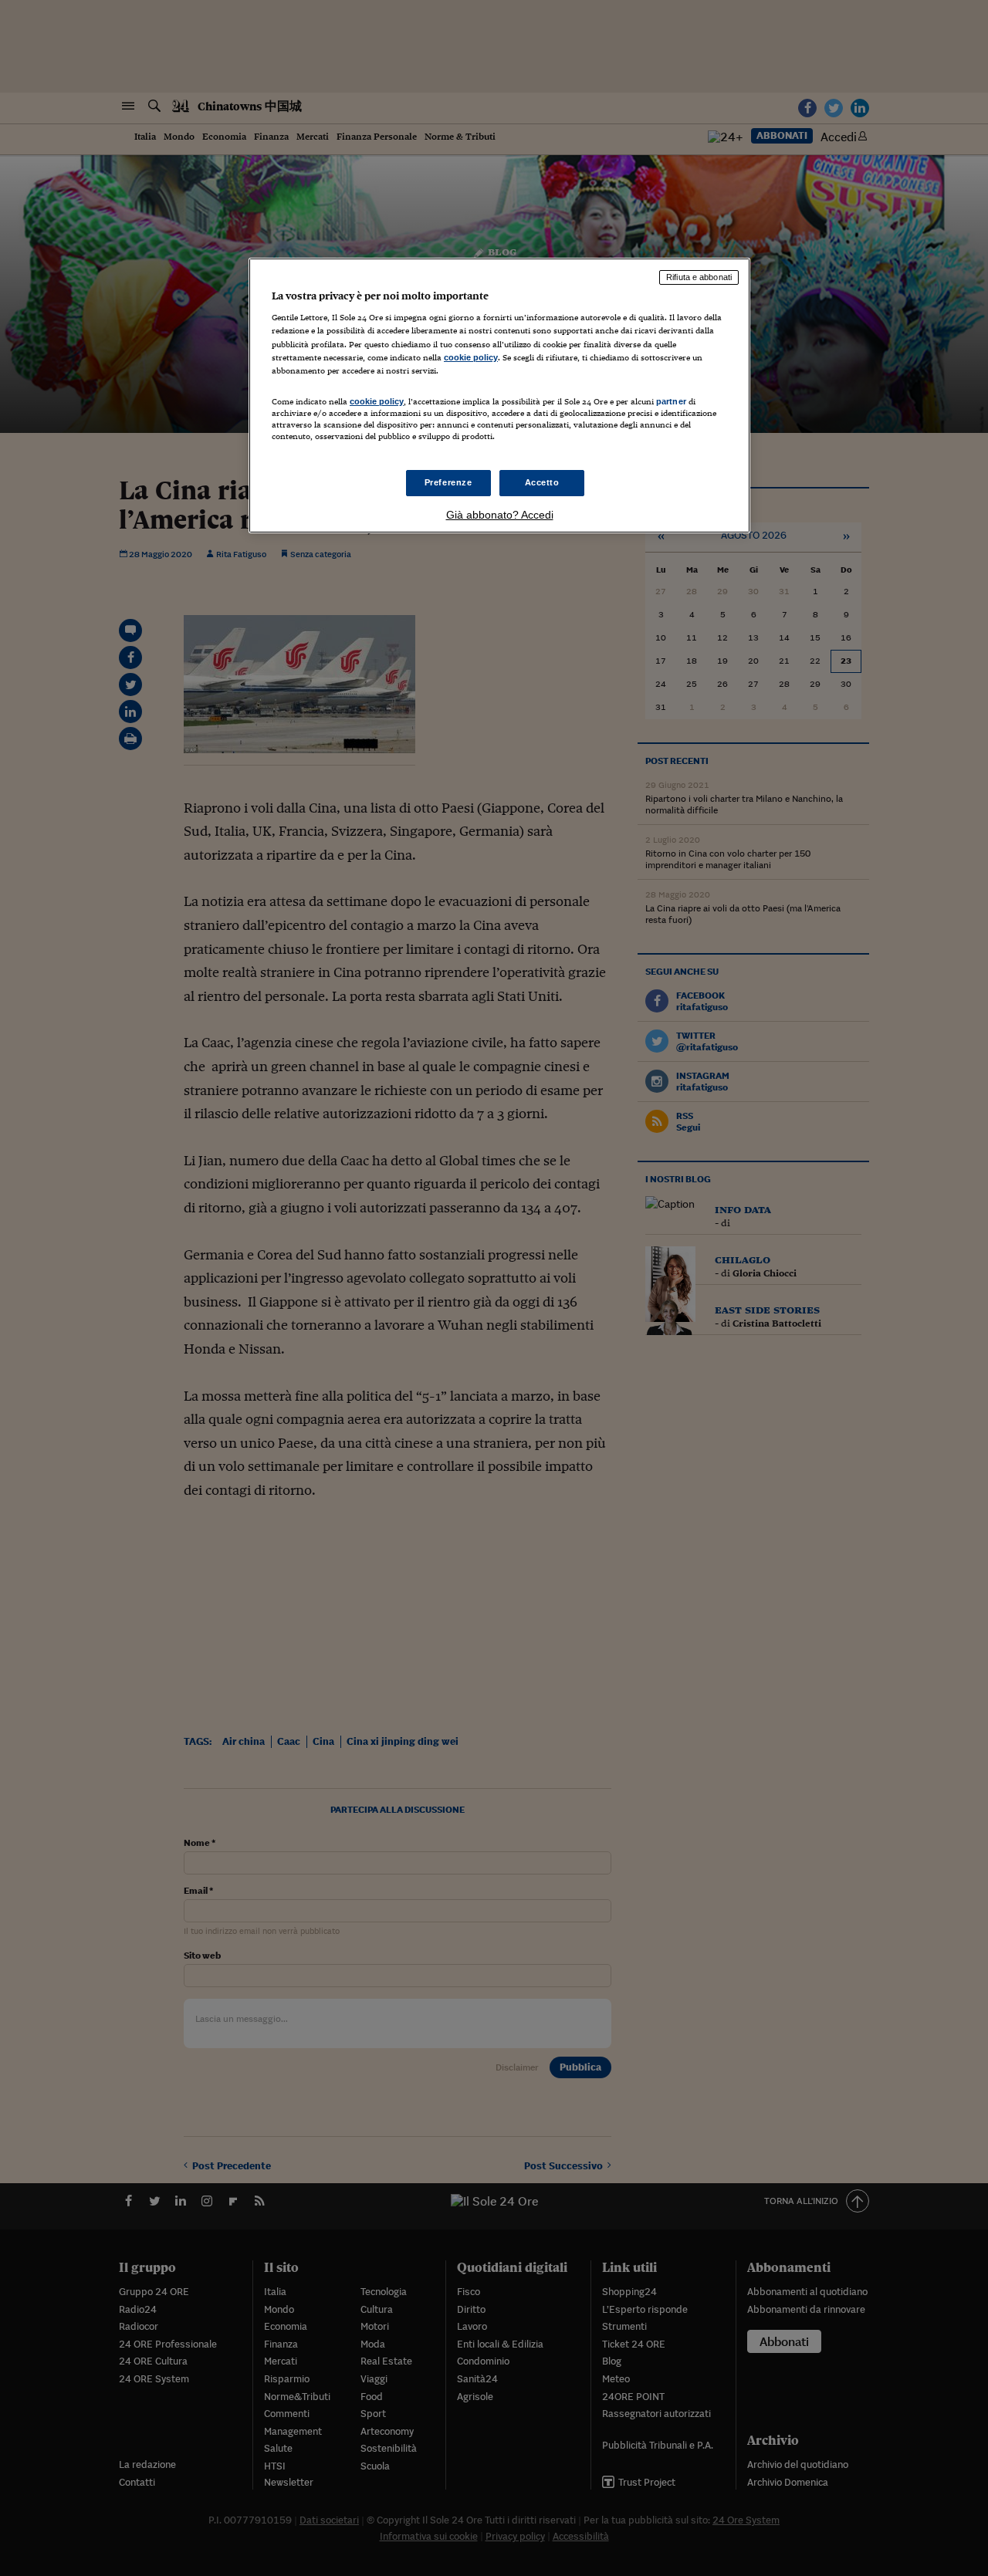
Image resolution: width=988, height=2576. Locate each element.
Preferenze (448, 482)
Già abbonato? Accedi (500, 515)
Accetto (542, 482)
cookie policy (471, 357)
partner (671, 401)
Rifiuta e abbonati (699, 277)
